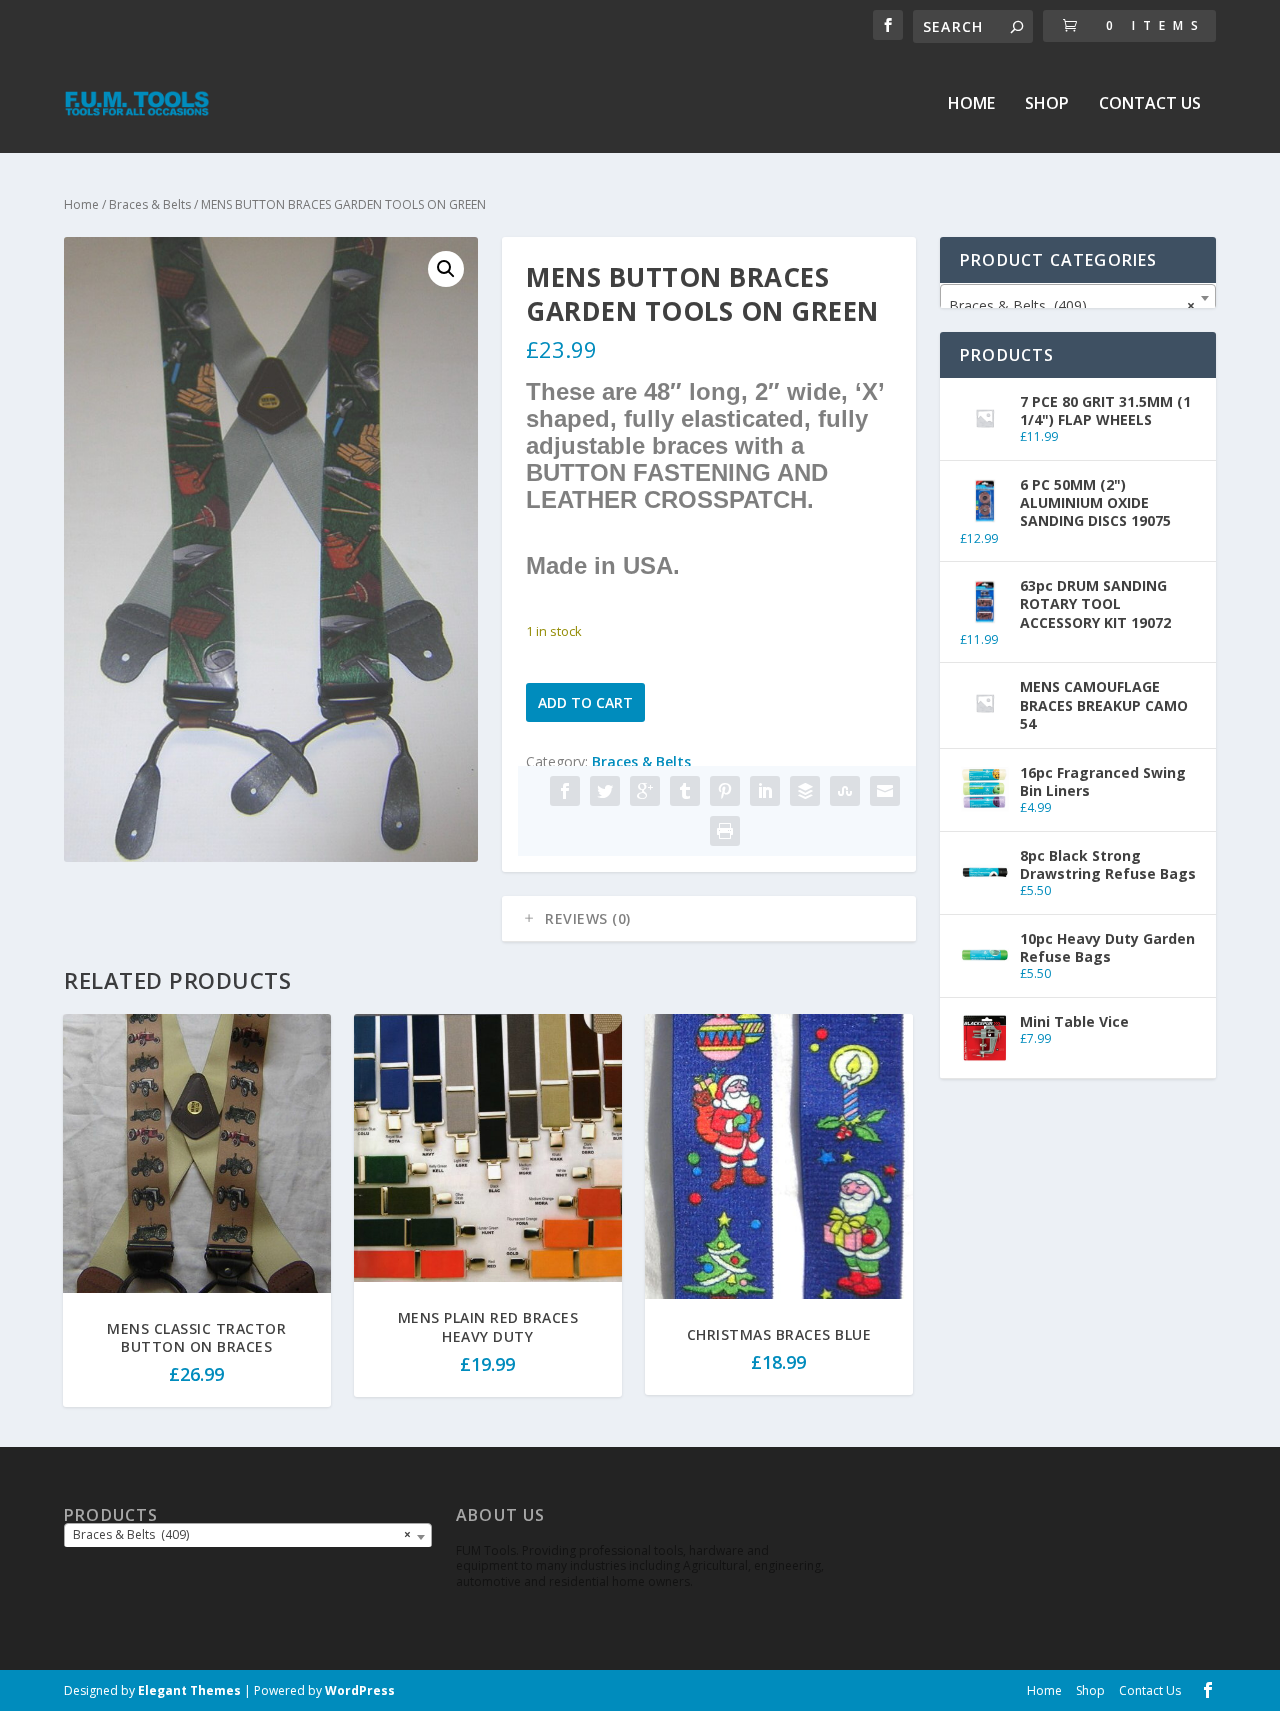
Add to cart (585, 702)
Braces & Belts (150, 204)
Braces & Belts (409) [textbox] (1072, 305)
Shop (1047, 104)
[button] (446, 269)
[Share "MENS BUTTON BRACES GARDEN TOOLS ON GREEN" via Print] (725, 831)
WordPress (360, 1690)
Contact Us (1150, 104)
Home (971, 104)
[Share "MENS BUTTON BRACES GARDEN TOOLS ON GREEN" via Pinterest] (725, 791)
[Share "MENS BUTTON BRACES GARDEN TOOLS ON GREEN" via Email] (885, 791)
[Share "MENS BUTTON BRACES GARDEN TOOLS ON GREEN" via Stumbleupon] (845, 791)
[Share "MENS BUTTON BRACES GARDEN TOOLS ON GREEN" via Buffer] (805, 791)
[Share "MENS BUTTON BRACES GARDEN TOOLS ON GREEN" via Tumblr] (685, 791)
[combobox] (1078, 298)
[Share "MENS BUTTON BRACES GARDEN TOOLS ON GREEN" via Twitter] (605, 791)
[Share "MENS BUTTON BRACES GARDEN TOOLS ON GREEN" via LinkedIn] (765, 791)
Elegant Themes (189, 1690)
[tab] (709, 919)
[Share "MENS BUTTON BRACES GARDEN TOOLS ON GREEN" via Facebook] (565, 791)
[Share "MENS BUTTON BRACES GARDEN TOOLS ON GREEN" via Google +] (645, 791)
